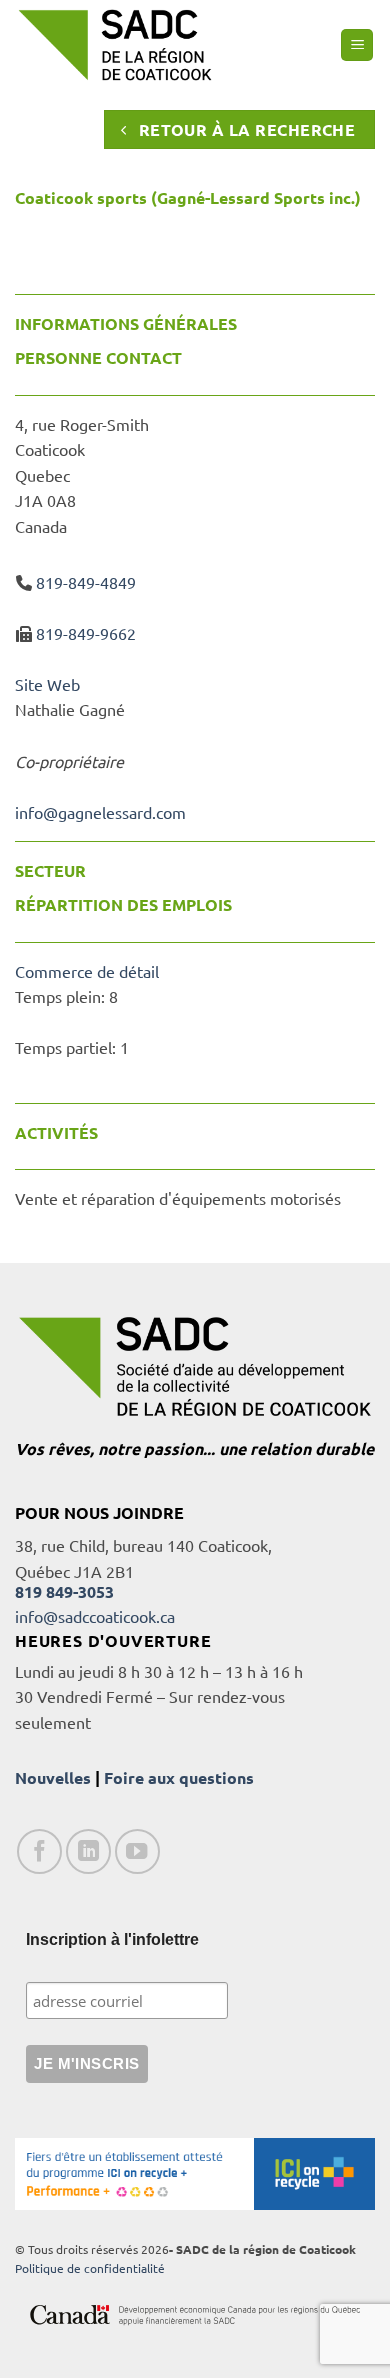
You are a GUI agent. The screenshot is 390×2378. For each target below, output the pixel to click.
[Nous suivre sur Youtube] (137, 1851)
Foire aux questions (179, 1777)
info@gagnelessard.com (100, 812)
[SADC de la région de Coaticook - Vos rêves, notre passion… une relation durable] (115, 44)
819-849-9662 (86, 633)
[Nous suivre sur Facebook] (39, 1851)
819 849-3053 (64, 1591)
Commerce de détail (87, 971)
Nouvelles (53, 1777)
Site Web (47, 684)
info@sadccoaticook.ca (95, 1616)
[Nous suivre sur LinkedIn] (88, 1851)
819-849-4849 (86, 582)
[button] (357, 45)
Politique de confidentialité (90, 2268)
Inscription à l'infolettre (112, 1939)
